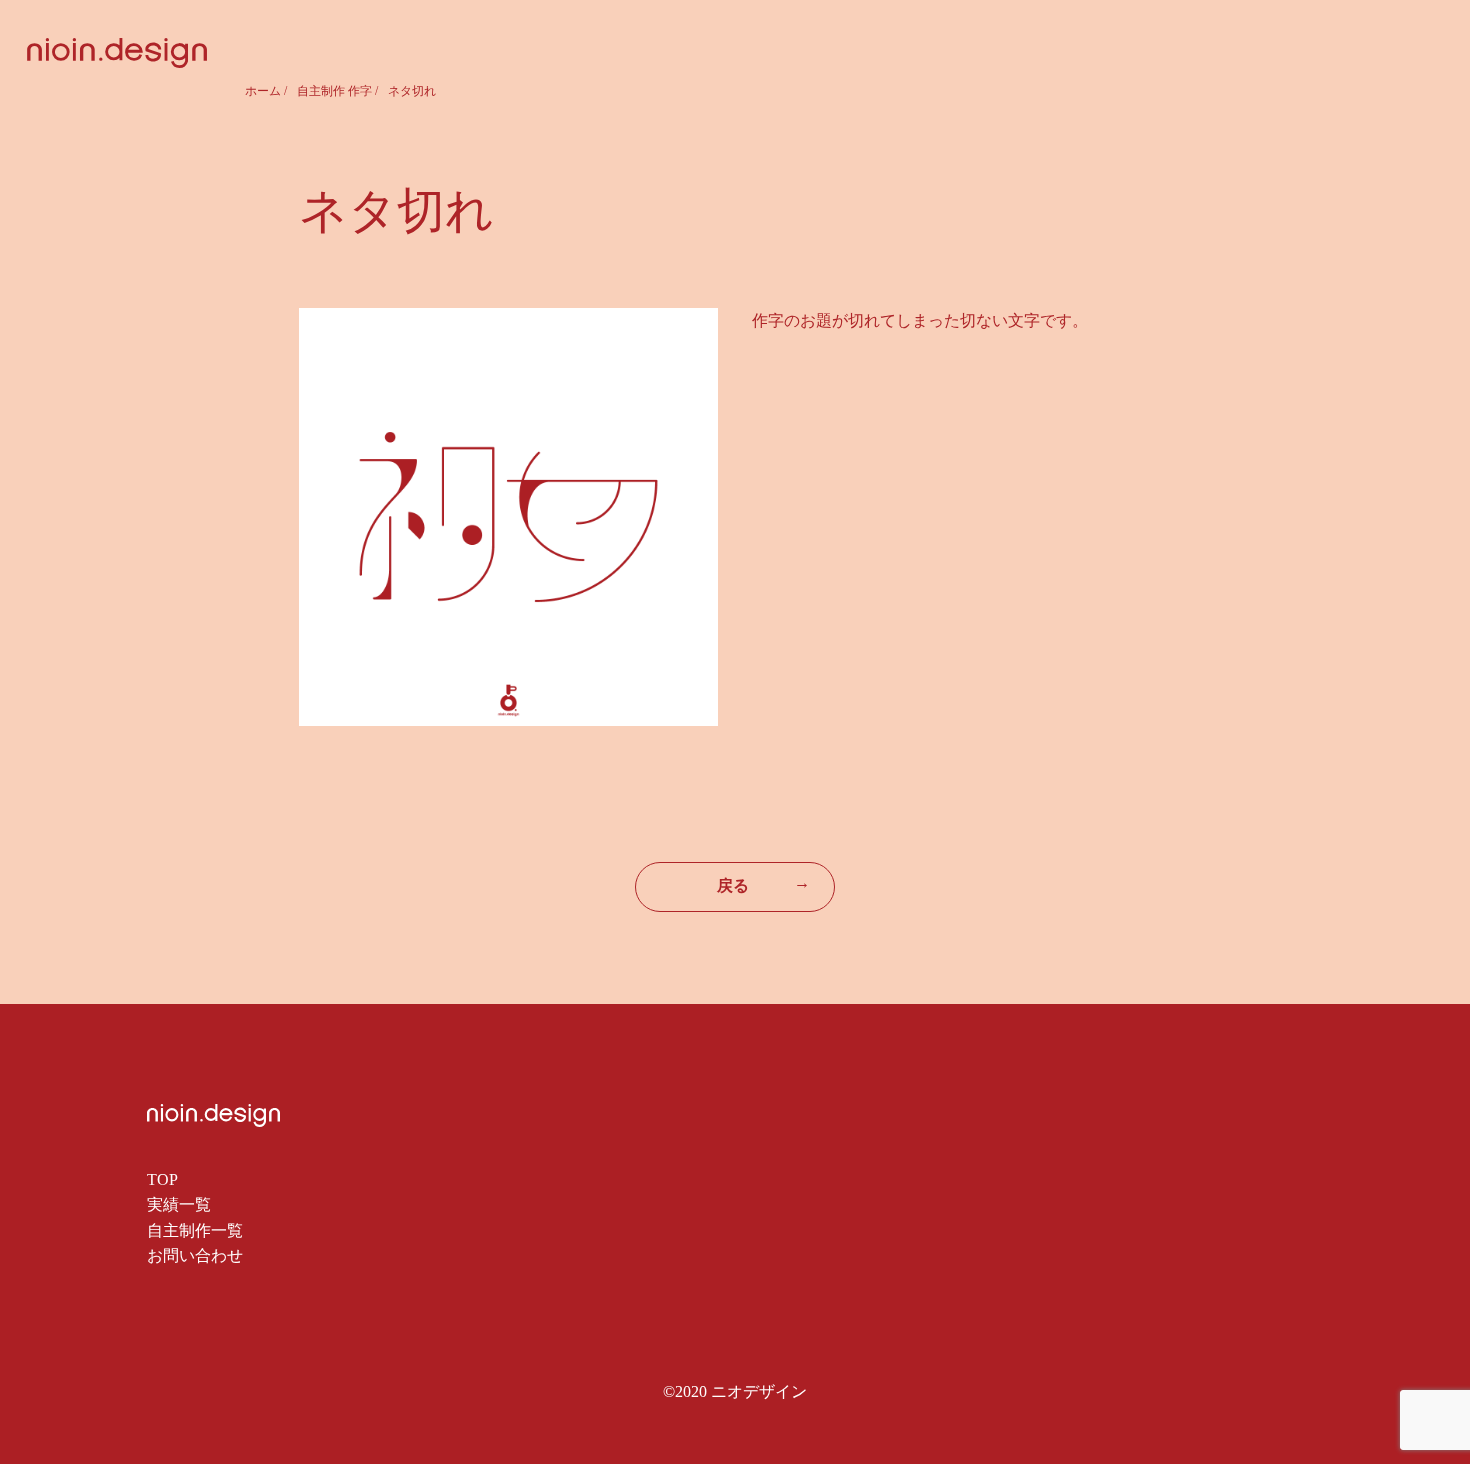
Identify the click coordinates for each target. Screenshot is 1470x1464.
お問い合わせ (195, 1255)
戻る (763, 884)
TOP (162, 1179)
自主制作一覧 (195, 1230)
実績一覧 (179, 1204)
